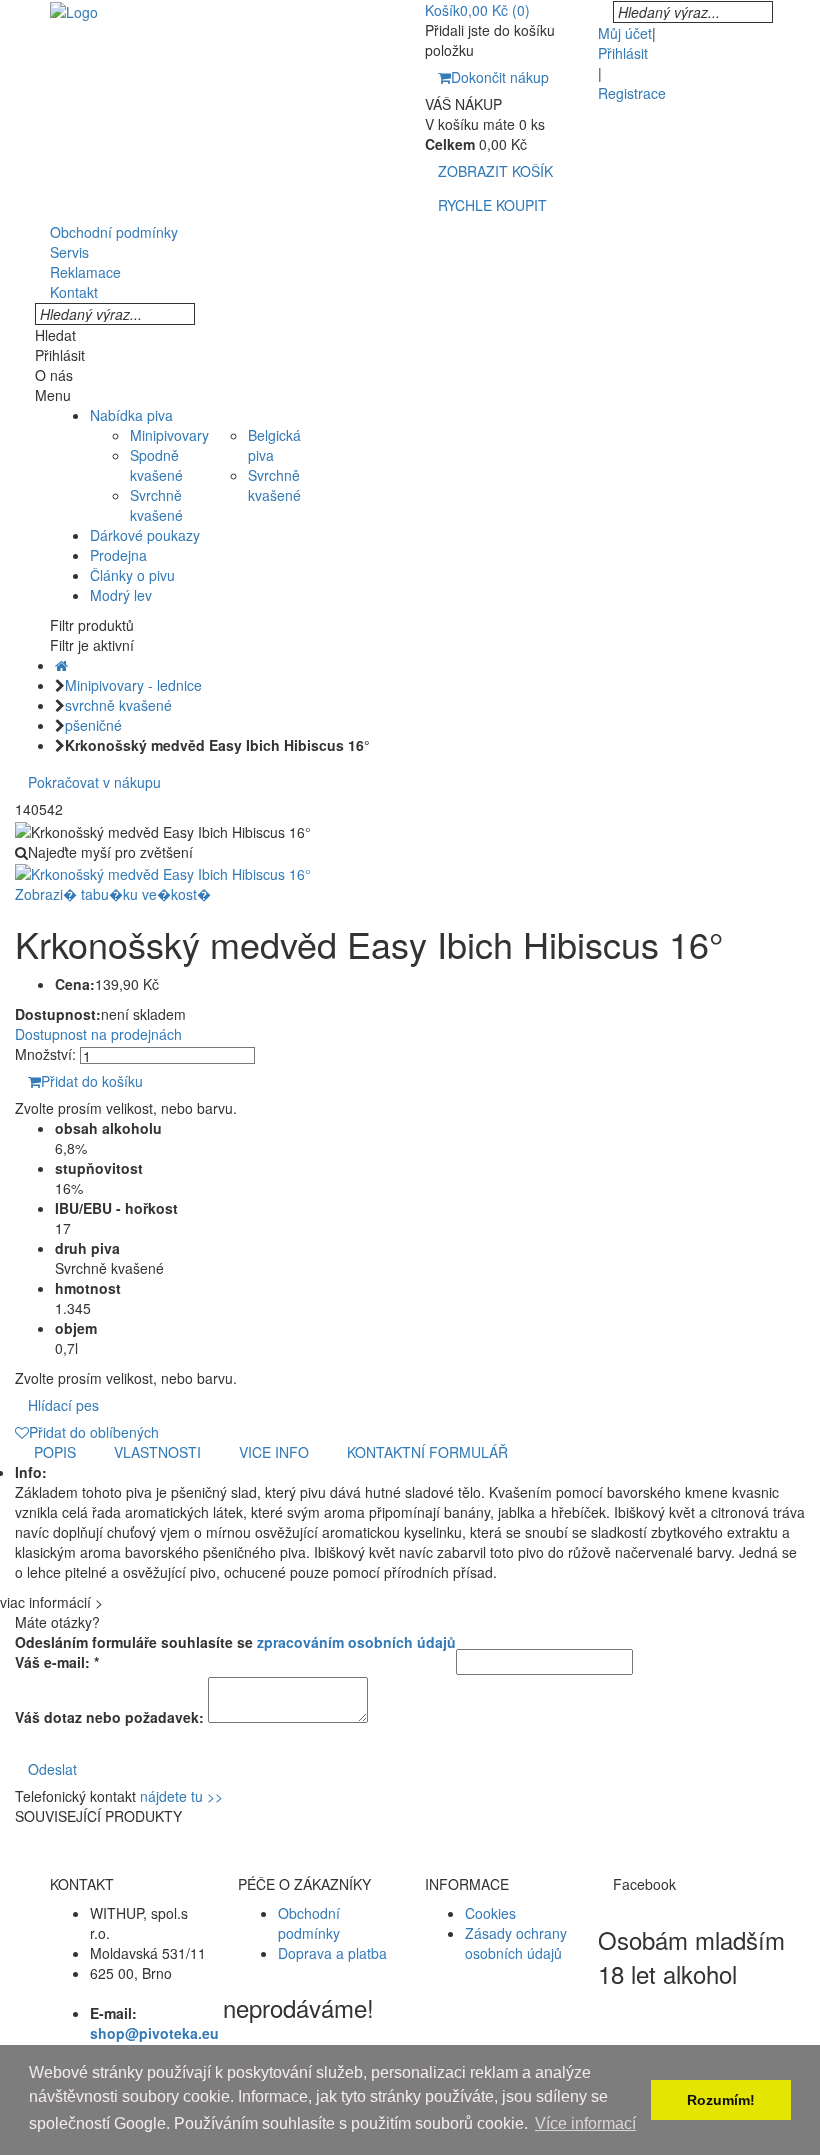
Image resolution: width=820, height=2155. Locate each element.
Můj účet (625, 33)
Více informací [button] (585, 2123)
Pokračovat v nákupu (94, 782)
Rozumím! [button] (721, 2100)
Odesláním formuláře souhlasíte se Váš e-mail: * (235, 1652)
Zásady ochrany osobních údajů (516, 1943)
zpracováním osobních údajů (356, 1642)
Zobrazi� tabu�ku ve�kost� (113, 894)
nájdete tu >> (181, 1796)
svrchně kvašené (118, 705)
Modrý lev (121, 595)
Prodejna (118, 555)
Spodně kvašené (156, 465)
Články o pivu (132, 575)
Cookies (490, 1913)
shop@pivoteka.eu (154, 2033)
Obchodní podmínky (309, 1923)
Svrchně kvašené (156, 505)
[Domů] (61, 665)
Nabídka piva (131, 415)
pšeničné (93, 725)
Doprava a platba (332, 1953)
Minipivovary (169, 435)
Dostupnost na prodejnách (98, 1034)
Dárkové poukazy (145, 535)
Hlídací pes (63, 1405)
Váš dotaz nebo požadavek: (109, 1717)
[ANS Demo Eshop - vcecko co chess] (74, 10)
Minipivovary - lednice (133, 685)
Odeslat (52, 1769)
